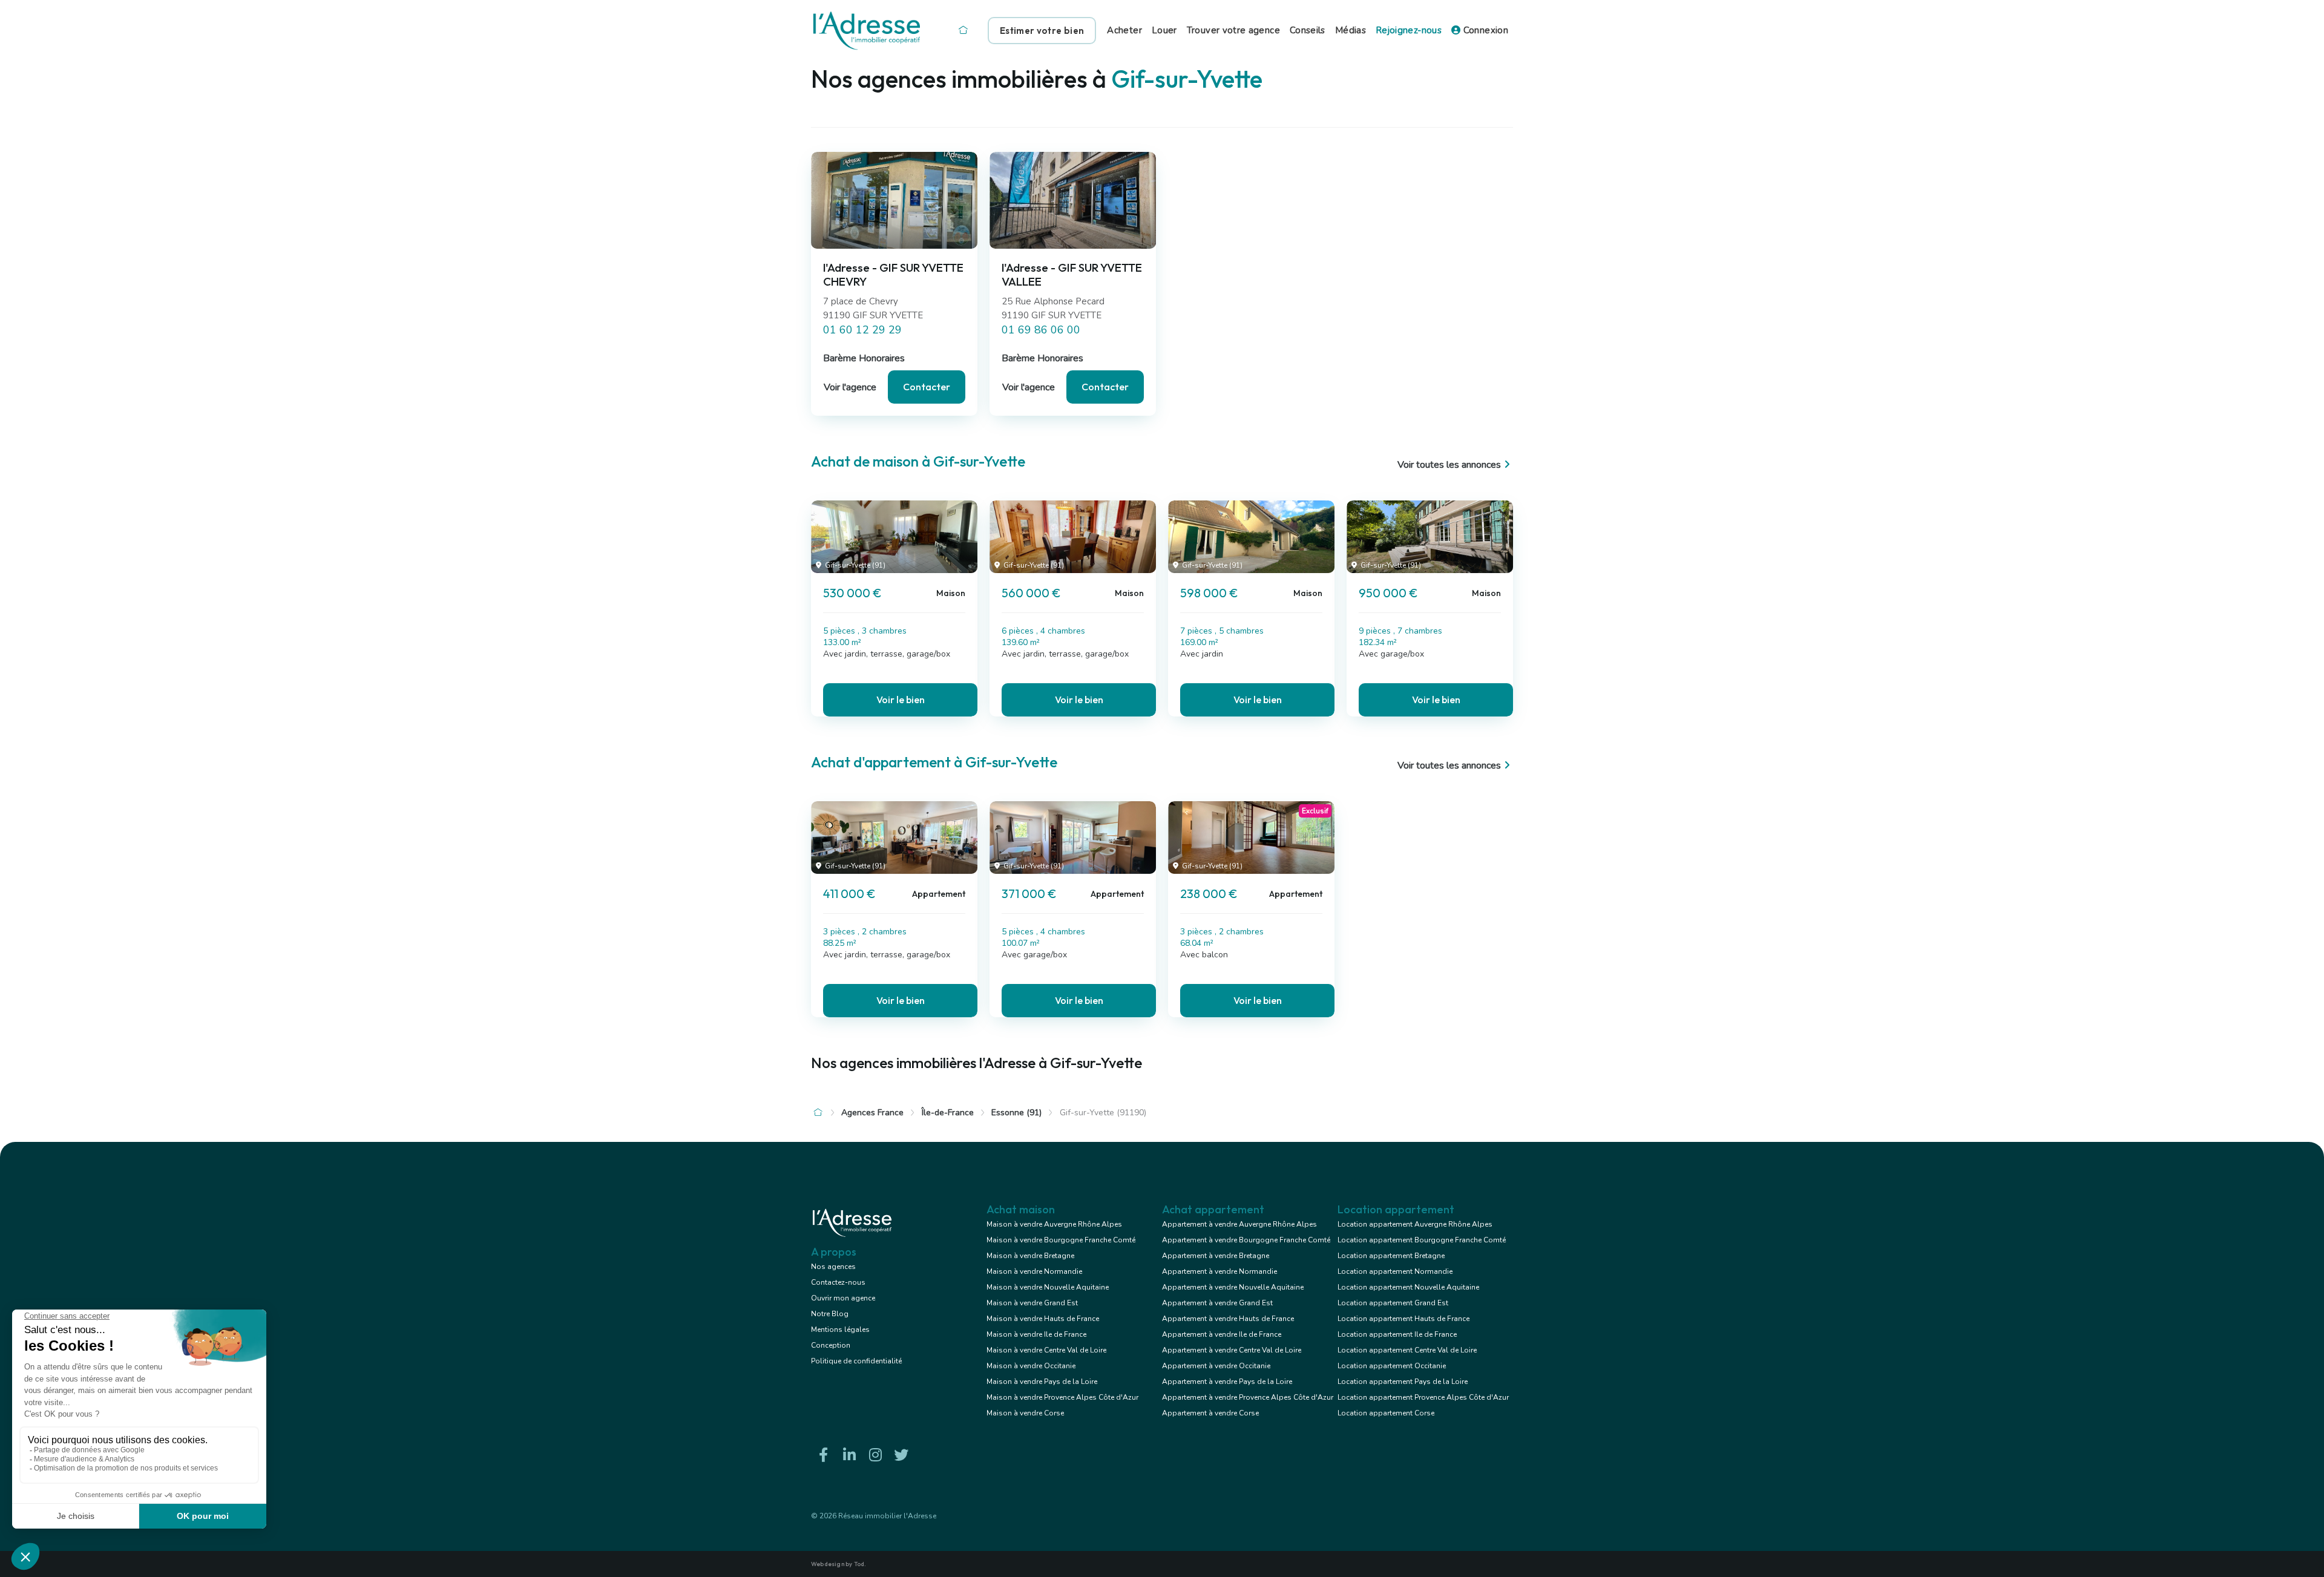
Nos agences (833, 1267)
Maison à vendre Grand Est (1032, 1303)
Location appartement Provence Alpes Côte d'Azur (1423, 1397)
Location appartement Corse (1386, 1413)
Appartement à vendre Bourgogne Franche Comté (1246, 1240)
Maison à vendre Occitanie (1031, 1366)
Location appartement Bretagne (1391, 1256)
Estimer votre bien (1042, 31)
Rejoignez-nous (1409, 30)
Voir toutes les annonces (1449, 465)
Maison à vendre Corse (1025, 1413)
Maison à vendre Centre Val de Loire (1046, 1350)
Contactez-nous (838, 1282)
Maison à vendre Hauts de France (1043, 1319)
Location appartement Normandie (1395, 1271)
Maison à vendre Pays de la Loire (1042, 1382)
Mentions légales (840, 1329)
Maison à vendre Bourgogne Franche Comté (1061, 1240)
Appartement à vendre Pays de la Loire (1227, 1382)
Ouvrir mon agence (843, 1298)
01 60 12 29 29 (862, 330)
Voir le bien (901, 700)
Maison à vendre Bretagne (1030, 1256)
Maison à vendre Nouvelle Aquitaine (1048, 1287)
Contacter (927, 387)
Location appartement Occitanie (1392, 1366)
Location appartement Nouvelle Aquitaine (1408, 1287)
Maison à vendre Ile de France (1036, 1334)
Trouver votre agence (1233, 30)
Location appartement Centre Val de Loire (1407, 1350)
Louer (1164, 30)
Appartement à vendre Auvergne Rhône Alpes (1239, 1224)
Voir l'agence (850, 387)
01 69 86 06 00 (1041, 330)
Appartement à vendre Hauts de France (1228, 1319)
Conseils (1308, 30)
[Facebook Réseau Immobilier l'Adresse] (823, 1455)
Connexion (1484, 30)
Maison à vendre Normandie (1034, 1271)
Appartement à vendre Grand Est (1217, 1303)
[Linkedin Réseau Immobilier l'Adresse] (849, 1455)
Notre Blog (830, 1314)
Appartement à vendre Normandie (1219, 1271)
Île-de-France (948, 1113)
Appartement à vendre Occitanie (1216, 1366)
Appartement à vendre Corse (1210, 1413)
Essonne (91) (1016, 1113)
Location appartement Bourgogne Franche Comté (1422, 1240)
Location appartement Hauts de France (1403, 1319)
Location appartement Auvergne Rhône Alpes (1415, 1224)
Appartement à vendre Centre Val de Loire (1232, 1350)
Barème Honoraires (864, 358)
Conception (831, 1345)
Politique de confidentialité (856, 1361)
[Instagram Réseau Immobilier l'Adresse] (875, 1455)
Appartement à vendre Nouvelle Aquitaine (1233, 1287)
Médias (1351, 30)
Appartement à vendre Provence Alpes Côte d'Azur (1248, 1397)
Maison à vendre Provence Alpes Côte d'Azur (1062, 1397)
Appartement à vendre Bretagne (1216, 1256)
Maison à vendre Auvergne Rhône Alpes (1054, 1224)
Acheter (1124, 30)
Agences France (872, 1113)
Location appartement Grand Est (1393, 1303)
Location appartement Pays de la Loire (1403, 1382)
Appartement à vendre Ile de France (1222, 1334)
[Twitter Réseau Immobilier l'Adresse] (901, 1455)
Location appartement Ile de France (1397, 1334)
